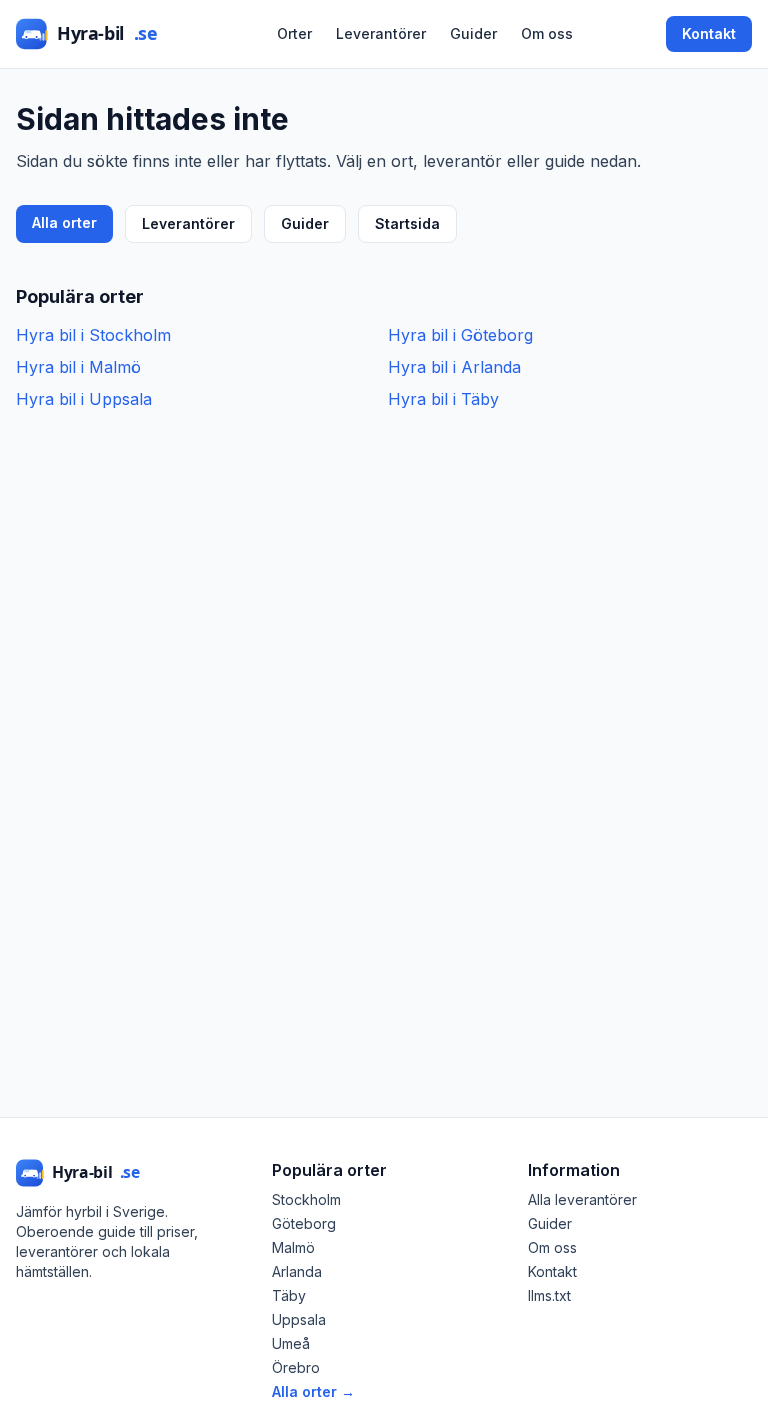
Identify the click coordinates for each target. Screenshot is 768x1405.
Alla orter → (313, 1391)
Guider (473, 33)
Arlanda (297, 1271)
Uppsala (299, 1319)
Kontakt (709, 33)
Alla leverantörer (582, 1199)
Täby (289, 1295)
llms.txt (549, 1295)
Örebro (296, 1367)
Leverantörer (381, 33)
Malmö (293, 1247)
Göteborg (304, 1223)
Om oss (547, 33)
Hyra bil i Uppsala (84, 399)
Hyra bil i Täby (443, 399)
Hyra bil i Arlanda (454, 367)
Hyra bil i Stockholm (93, 335)
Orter (294, 33)
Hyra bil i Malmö (78, 367)
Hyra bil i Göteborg (460, 335)
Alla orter (64, 222)
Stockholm (306, 1199)
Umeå (291, 1343)
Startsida (407, 223)
